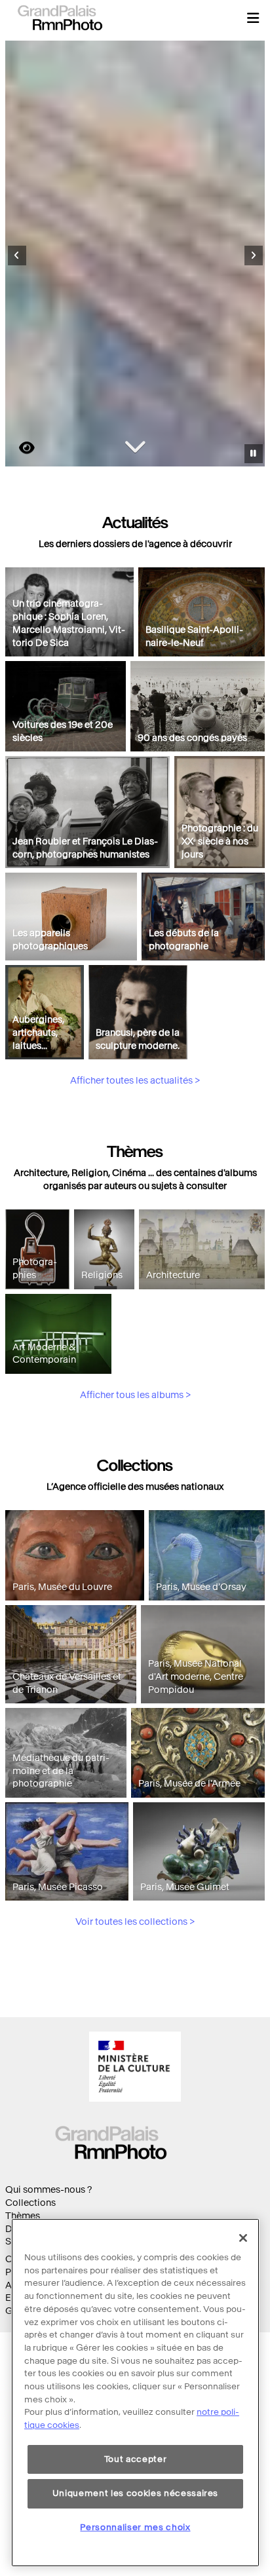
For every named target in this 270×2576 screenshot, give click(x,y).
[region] (135, 2393)
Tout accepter (136, 2459)
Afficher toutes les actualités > (135, 1081)
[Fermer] (243, 2238)
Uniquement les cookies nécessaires (135, 2493)
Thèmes (23, 2216)
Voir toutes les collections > (135, 1922)
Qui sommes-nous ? (48, 2190)
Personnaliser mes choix (135, 2527)
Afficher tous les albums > (135, 1395)
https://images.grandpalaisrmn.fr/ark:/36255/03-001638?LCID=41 (19, 448)
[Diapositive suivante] (254, 256)
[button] (253, 18)
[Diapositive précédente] (17, 256)
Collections (30, 2203)
